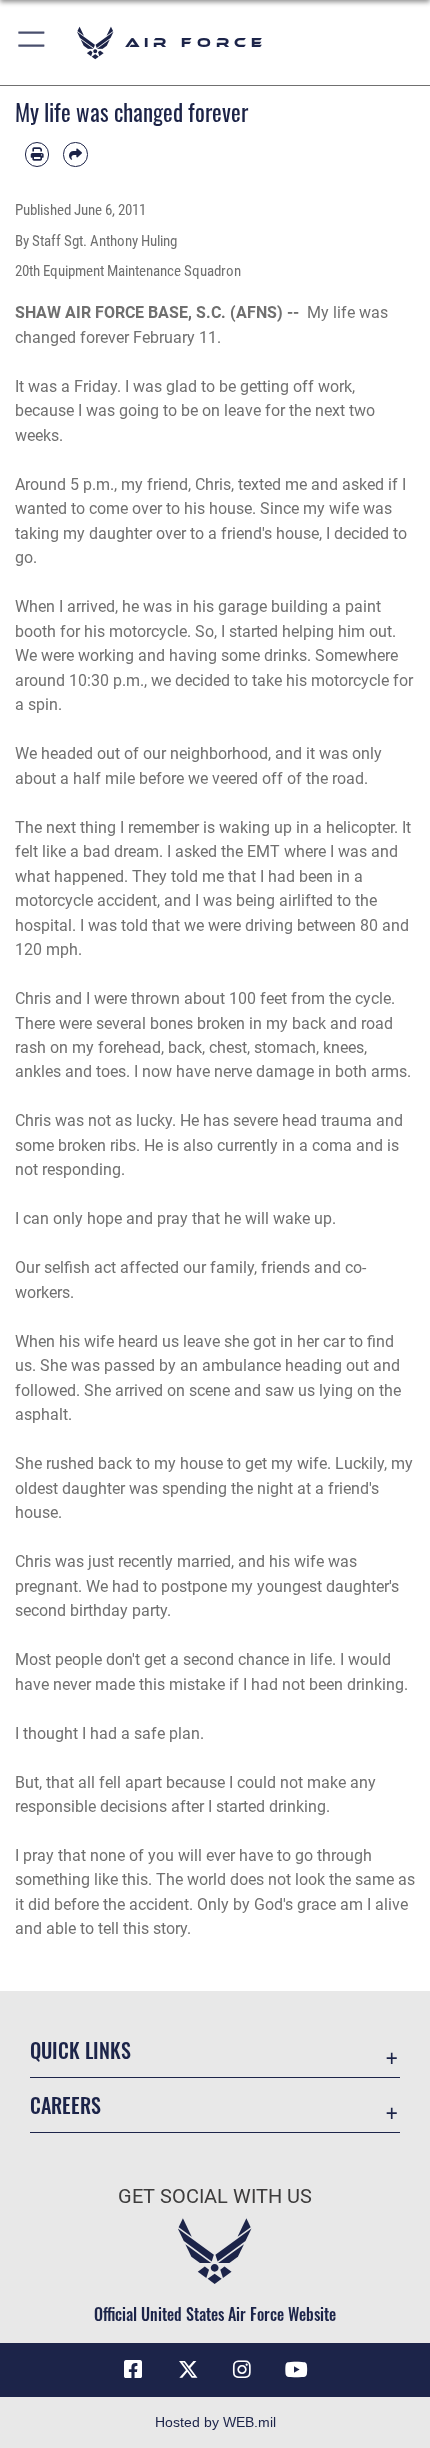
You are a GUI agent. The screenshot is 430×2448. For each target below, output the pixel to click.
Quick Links (80, 2050)
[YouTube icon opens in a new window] (297, 2370)
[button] (32, 42)
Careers (65, 2105)
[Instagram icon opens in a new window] (242, 2370)
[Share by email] (75, 154)
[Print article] (37, 154)
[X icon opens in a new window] (188, 2370)
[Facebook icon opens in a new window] (133, 2370)
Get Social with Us (215, 2196)
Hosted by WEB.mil (215, 2422)
